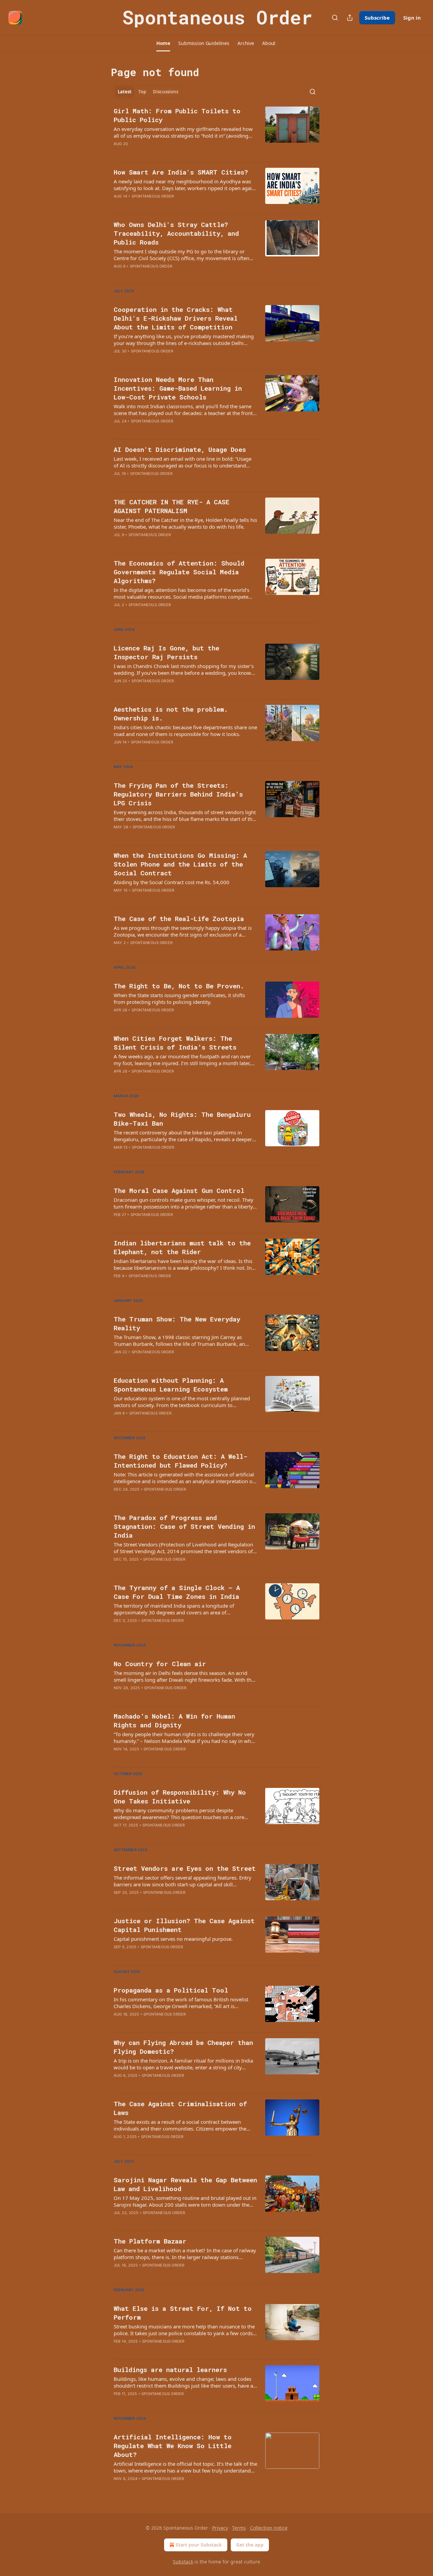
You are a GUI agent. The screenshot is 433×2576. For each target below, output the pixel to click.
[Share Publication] (350, 18)
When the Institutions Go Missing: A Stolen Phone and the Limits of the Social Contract (180, 864)
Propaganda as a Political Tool (171, 1990)
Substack (183, 2562)
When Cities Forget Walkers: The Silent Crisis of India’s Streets (175, 1043)
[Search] (335, 18)
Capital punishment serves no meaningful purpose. (173, 1939)
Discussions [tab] (166, 92)
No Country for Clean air (160, 1664)
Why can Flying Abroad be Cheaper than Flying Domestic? (183, 2047)
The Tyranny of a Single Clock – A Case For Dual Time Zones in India (177, 1592)
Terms (239, 2528)
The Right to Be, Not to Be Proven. (179, 986)
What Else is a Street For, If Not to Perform (183, 2313)
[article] (216, 132)
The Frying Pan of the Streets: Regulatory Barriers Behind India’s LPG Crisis (178, 794)
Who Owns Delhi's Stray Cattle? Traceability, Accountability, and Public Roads (176, 233)
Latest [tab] (125, 92)
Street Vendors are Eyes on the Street (185, 1868)
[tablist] (148, 92)
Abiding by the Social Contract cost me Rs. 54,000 (172, 882)
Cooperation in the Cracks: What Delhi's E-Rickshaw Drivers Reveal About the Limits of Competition (176, 318)
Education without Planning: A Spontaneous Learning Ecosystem (171, 1385)
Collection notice (269, 2528)
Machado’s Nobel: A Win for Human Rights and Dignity (174, 1720)
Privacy (220, 2528)
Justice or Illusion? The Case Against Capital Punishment (184, 1925)
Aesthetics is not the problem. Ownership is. (171, 714)
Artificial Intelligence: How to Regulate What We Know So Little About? (173, 2446)
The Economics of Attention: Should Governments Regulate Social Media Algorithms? (179, 572)
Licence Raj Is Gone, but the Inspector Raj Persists (166, 652)
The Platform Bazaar (150, 2241)
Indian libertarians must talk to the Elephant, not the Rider (182, 1247)
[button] (163, 43)
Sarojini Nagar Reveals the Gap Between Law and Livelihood (185, 2184)
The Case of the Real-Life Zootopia (179, 918)
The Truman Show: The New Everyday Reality (177, 1323)
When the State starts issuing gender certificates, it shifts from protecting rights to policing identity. (179, 998)
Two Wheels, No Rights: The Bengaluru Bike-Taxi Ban (182, 1119)
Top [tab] (142, 92)
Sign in (412, 18)
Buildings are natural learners (170, 2370)
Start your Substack (199, 2545)
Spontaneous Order (153, 196)
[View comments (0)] (165, 205)
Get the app (250, 2545)
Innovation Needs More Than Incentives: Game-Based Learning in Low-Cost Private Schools (178, 388)
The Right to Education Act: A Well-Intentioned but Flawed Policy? (180, 1461)
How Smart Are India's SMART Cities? (181, 172)
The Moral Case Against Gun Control (179, 1190)
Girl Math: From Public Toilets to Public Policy (177, 115)
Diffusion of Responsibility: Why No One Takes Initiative (180, 1797)
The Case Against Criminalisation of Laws (180, 2108)
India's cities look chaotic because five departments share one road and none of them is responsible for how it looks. (185, 731)
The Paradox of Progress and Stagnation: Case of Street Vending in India (184, 1526)
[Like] (118, 544)
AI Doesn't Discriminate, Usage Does (180, 449)
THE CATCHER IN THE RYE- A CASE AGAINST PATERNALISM (172, 506)
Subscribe (377, 18)
